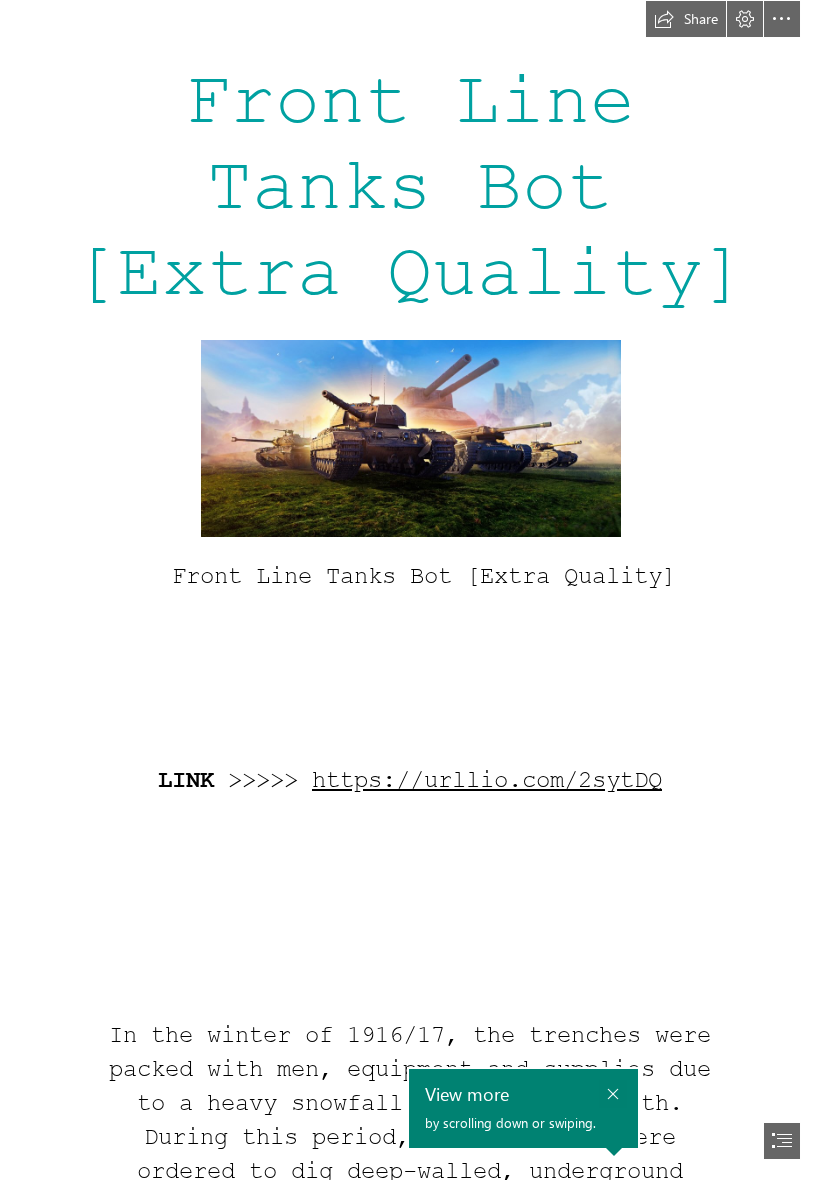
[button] (686, 19)
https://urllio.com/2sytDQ (487, 780)
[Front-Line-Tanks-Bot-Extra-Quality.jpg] (410, 437)
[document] (410, 590)
